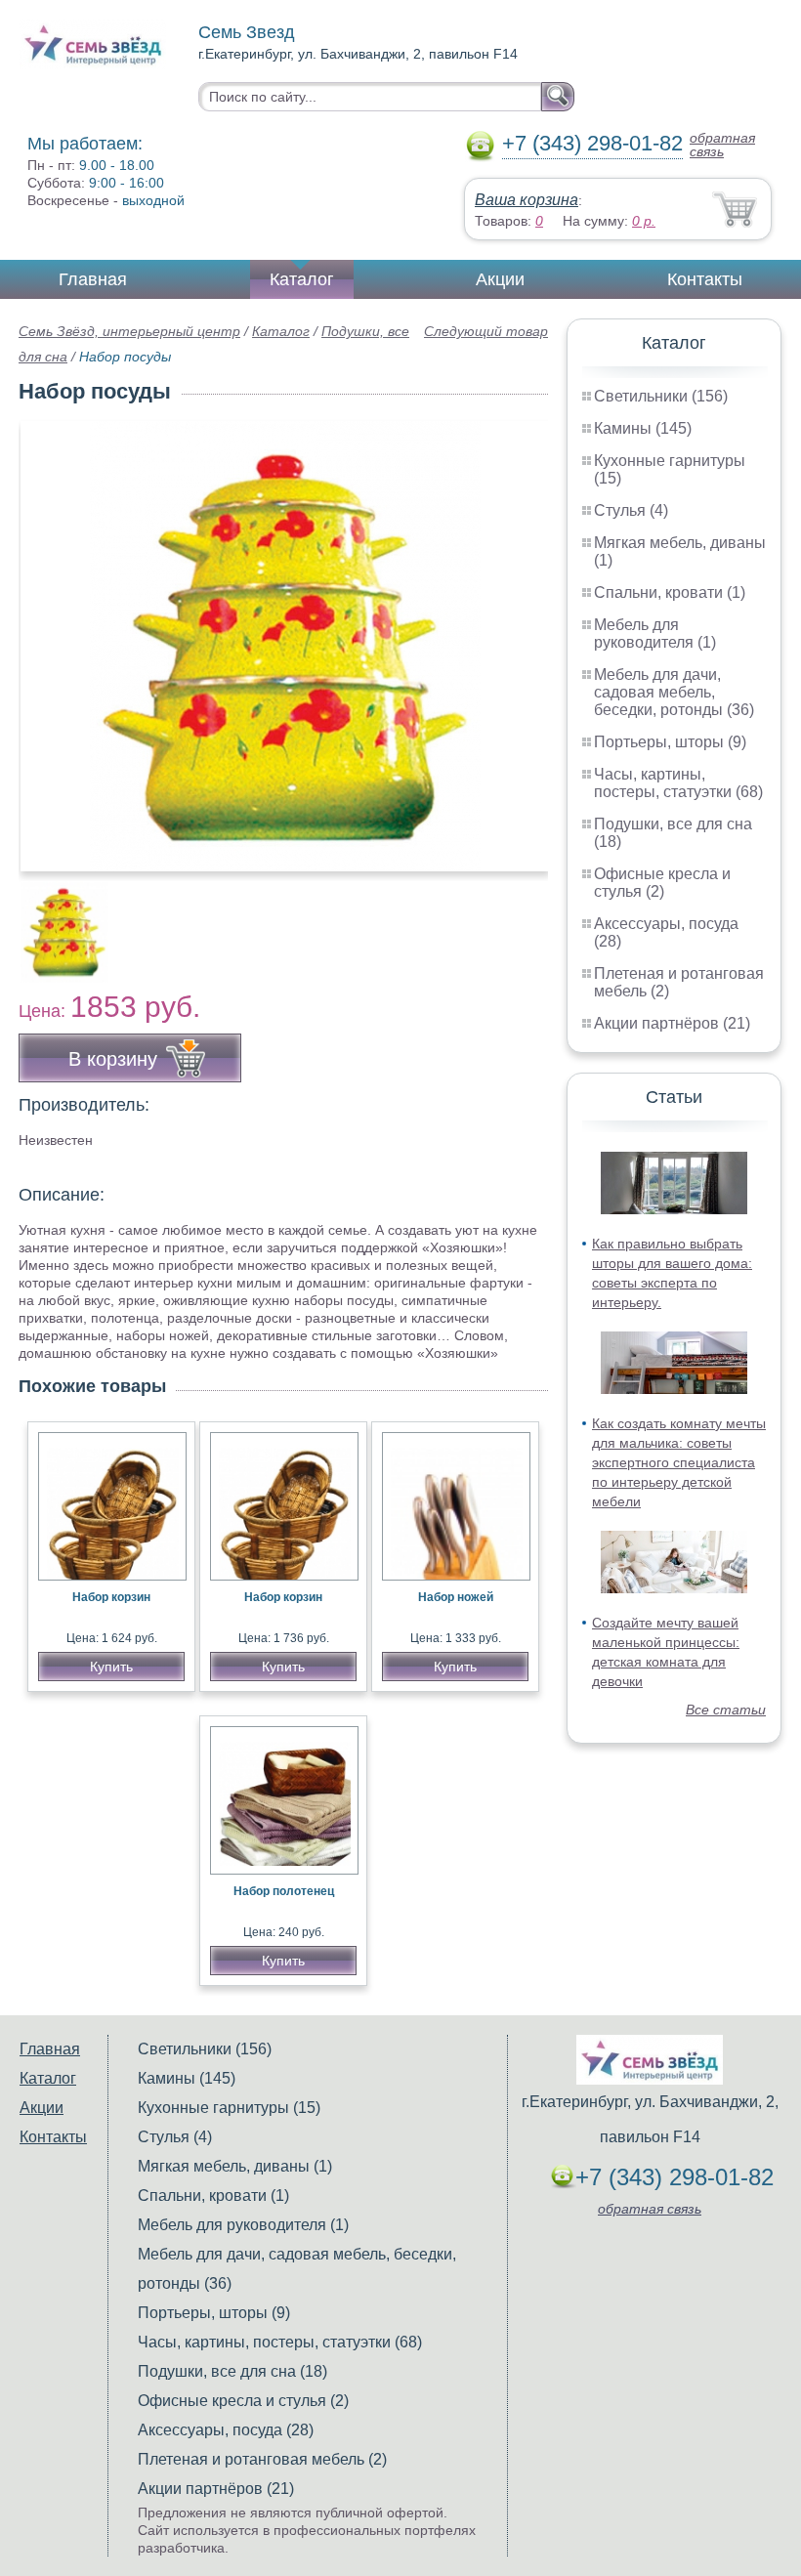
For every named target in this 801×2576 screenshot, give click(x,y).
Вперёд (516, 636)
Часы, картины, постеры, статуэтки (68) (678, 783)
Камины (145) (643, 428)
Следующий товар (486, 331)
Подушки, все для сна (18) (232, 2371)
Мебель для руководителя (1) (655, 633)
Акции (500, 279)
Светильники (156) (661, 396)
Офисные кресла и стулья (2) (662, 883)
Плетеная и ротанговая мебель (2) (262, 2459)
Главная (93, 279)
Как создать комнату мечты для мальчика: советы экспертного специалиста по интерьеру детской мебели (679, 1462)
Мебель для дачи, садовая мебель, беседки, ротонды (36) (674, 692)
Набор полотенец (284, 1891)
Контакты (705, 279)
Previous (55, 921)
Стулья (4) (631, 510)
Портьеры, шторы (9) (670, 742)
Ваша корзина (527, 200)
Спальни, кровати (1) (670, 592)
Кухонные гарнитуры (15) (229, 2108)
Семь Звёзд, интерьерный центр (129, 331)
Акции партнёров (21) (672, 1023)
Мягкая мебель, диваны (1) (235, 2166)
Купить (111, 1667)
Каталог (302, 279)
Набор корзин (111, 1597)
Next (526, 921)
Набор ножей (456, 1597)
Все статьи (726, 1710)
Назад (50, 636)
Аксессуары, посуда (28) (226, 2430)
